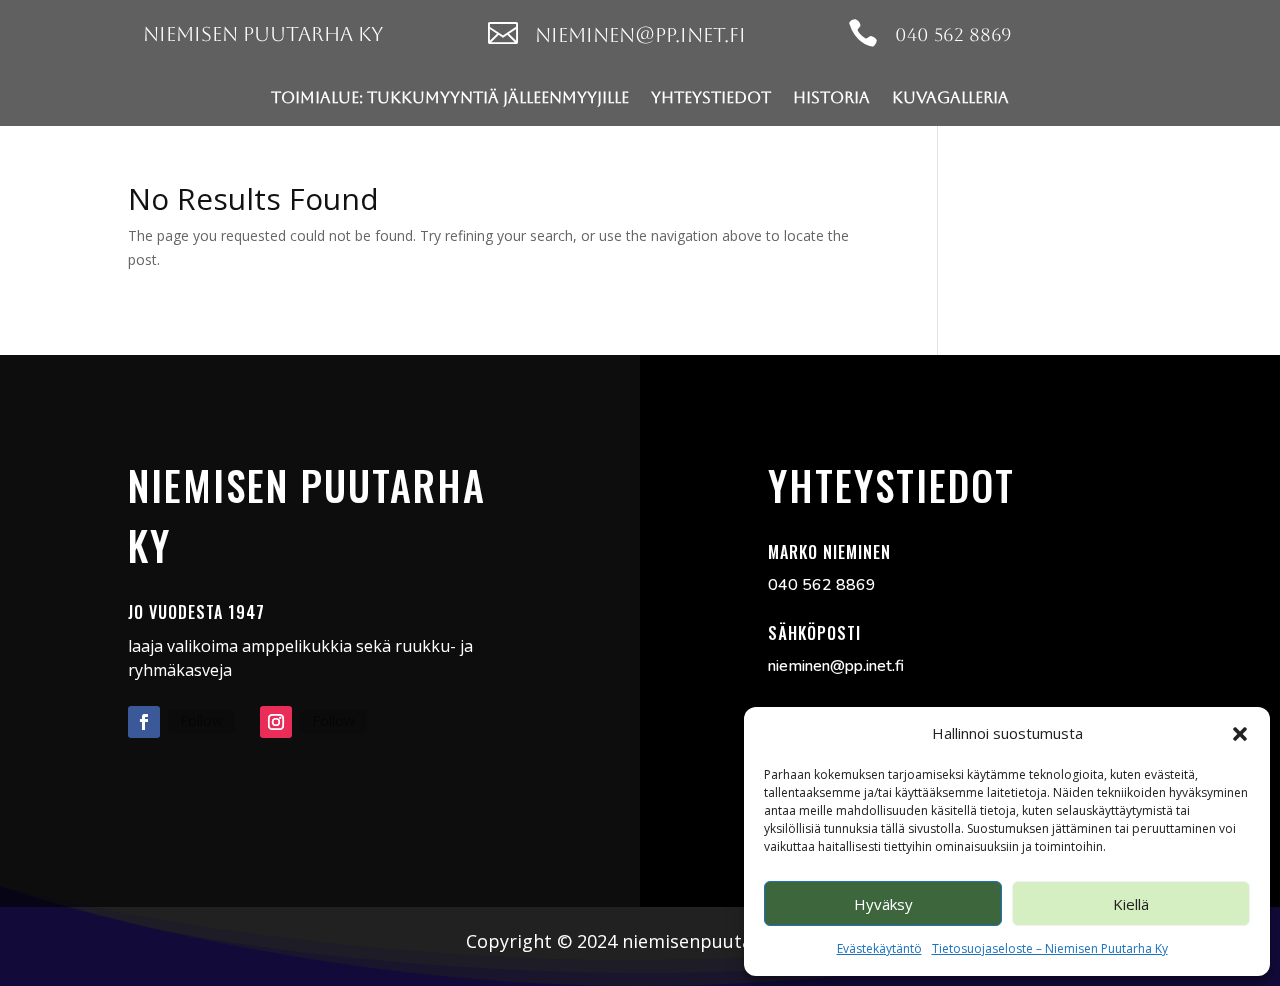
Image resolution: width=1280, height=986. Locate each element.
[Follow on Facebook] (144, 722)
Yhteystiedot (711, 97)
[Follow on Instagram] (276, 722)
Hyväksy (883, 904)
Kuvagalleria (950, 97)
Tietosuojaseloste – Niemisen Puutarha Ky (1050, 948)
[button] (1240, 734)
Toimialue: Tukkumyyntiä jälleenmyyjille (450, 97)
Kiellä (1131, 904)
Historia (831, 97)
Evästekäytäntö (879, 948)
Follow (201, 720)
